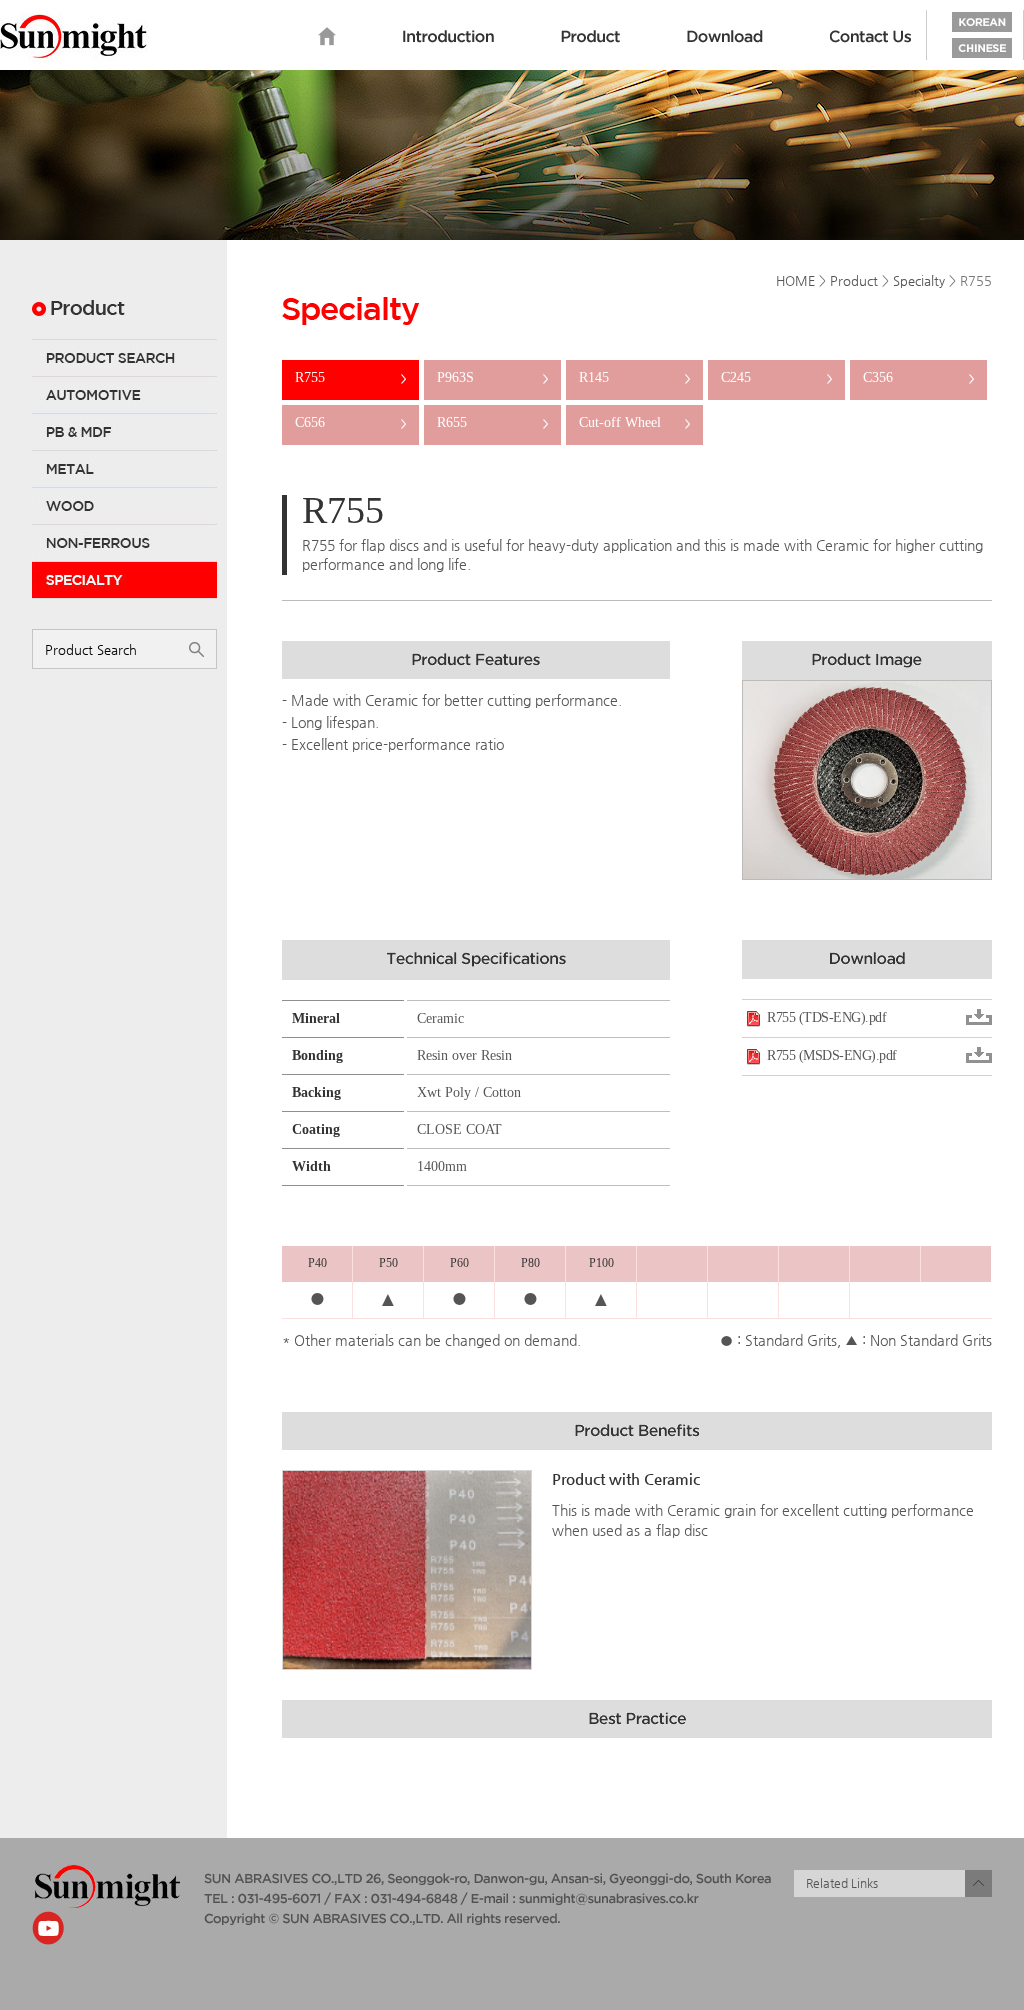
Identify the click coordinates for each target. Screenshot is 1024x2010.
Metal (124, 469)
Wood (124, 506)
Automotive (124, 395)
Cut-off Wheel (634, 422)
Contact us (871, 37)
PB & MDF (124, 432)
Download (725, 37)
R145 (634, 377)
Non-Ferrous (124, 543)
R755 (350, 377)
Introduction (448, 37)
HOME (795, 280)
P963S (492, 377)
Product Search (124, 358)
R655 (492, 422)
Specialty (124, 580)
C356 (918, 377)
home (327, 37)
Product (590, 37)
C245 (776, 377)
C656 (350, 422)
